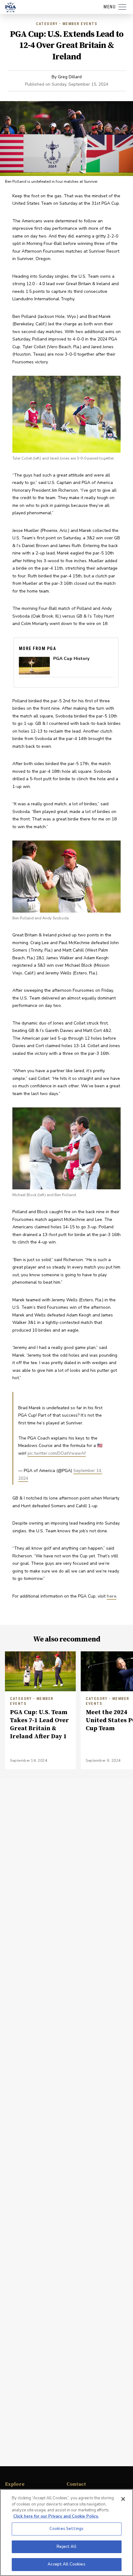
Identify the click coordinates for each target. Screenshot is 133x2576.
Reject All (66, 2547)
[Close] (123, 2499)
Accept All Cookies (66, 2564)
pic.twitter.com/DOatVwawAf (57, 1453)
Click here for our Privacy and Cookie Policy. (56, 2516)
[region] (66, 2533)
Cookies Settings (66, 2529)
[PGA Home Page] (11, 7)
